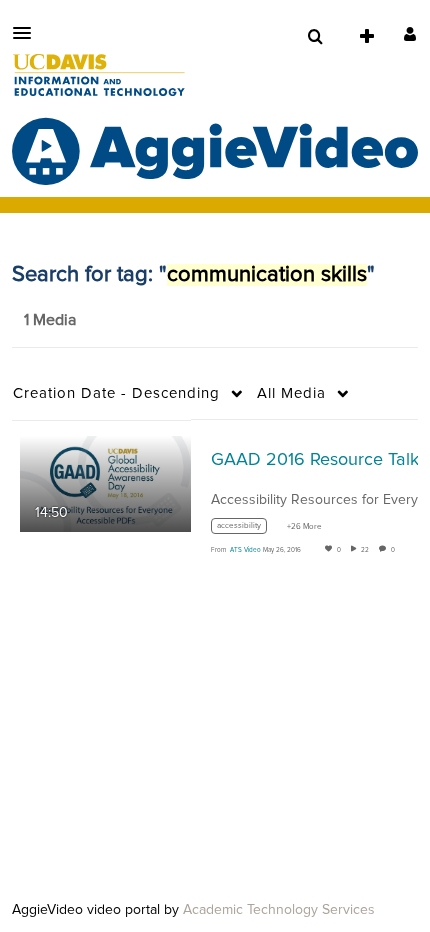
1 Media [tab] (50, 320)
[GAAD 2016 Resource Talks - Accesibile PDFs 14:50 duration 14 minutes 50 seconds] (105, 483)
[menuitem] (315, 37)
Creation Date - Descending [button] (116, 393)
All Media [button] (291, 393)
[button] (28, 33)
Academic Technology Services (279, 910)
